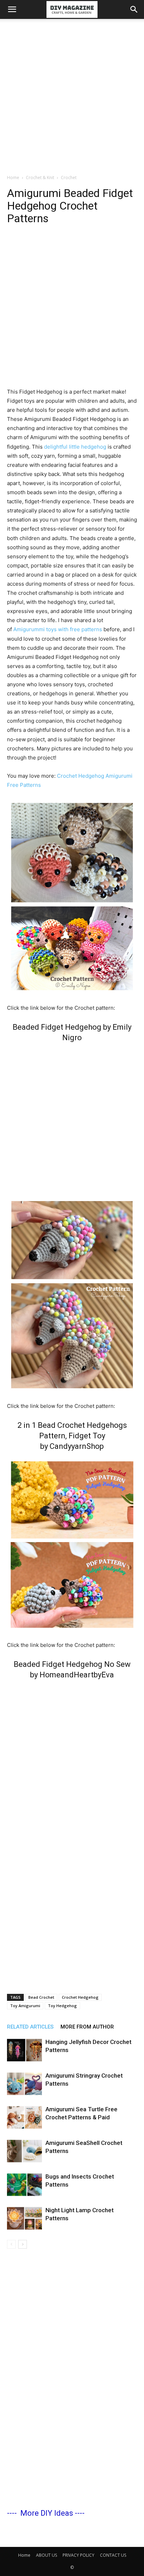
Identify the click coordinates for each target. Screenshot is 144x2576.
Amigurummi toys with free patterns (57, 629)
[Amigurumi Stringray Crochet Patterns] (24, 2084)
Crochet (69, 178)
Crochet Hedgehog (80, 1997)
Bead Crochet (41, 1997)
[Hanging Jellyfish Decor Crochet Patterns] (24, 2050)
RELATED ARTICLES (30, 2027)
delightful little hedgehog (75, 447)
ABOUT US (46, 2555)
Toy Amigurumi (25, 2006)
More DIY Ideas (47, 2513)
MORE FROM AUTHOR (87, 2027)
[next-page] (23, 2244)
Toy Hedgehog (62, 2006)
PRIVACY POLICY (78, 2555)
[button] (12, 9)
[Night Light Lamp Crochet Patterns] (24, 2218)
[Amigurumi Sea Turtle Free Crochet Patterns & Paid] (24, 2117)
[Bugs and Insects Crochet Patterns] (24, 2185)
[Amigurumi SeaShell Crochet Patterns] (24, 2151)
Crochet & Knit (40, 178)
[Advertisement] (72, 95)
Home (13, 178)
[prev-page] (11, 2244)
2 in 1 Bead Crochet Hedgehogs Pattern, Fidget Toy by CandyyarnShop (72, 1436)
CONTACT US (113, 2555)
